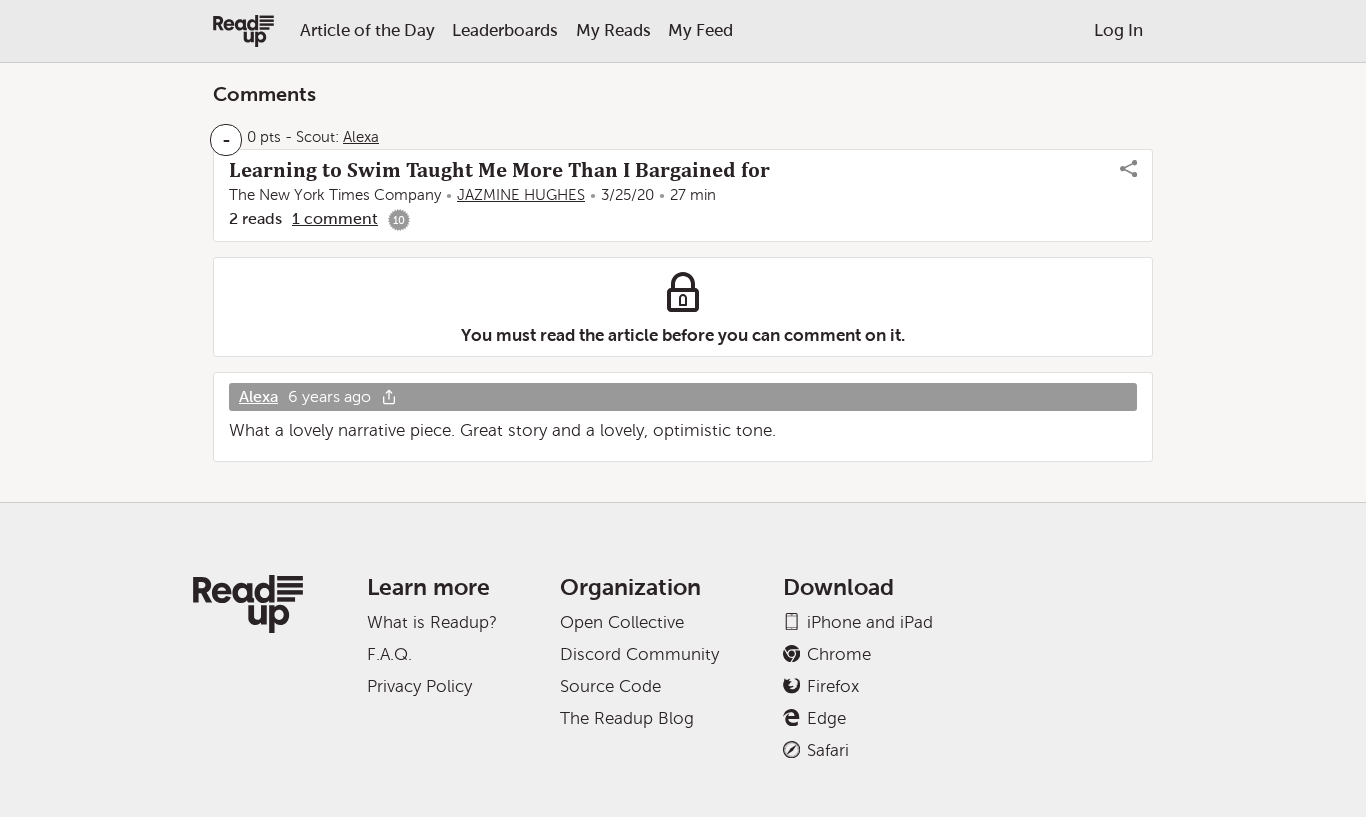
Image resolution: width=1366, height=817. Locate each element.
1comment (335, 218)
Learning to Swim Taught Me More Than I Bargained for (499, 170)
